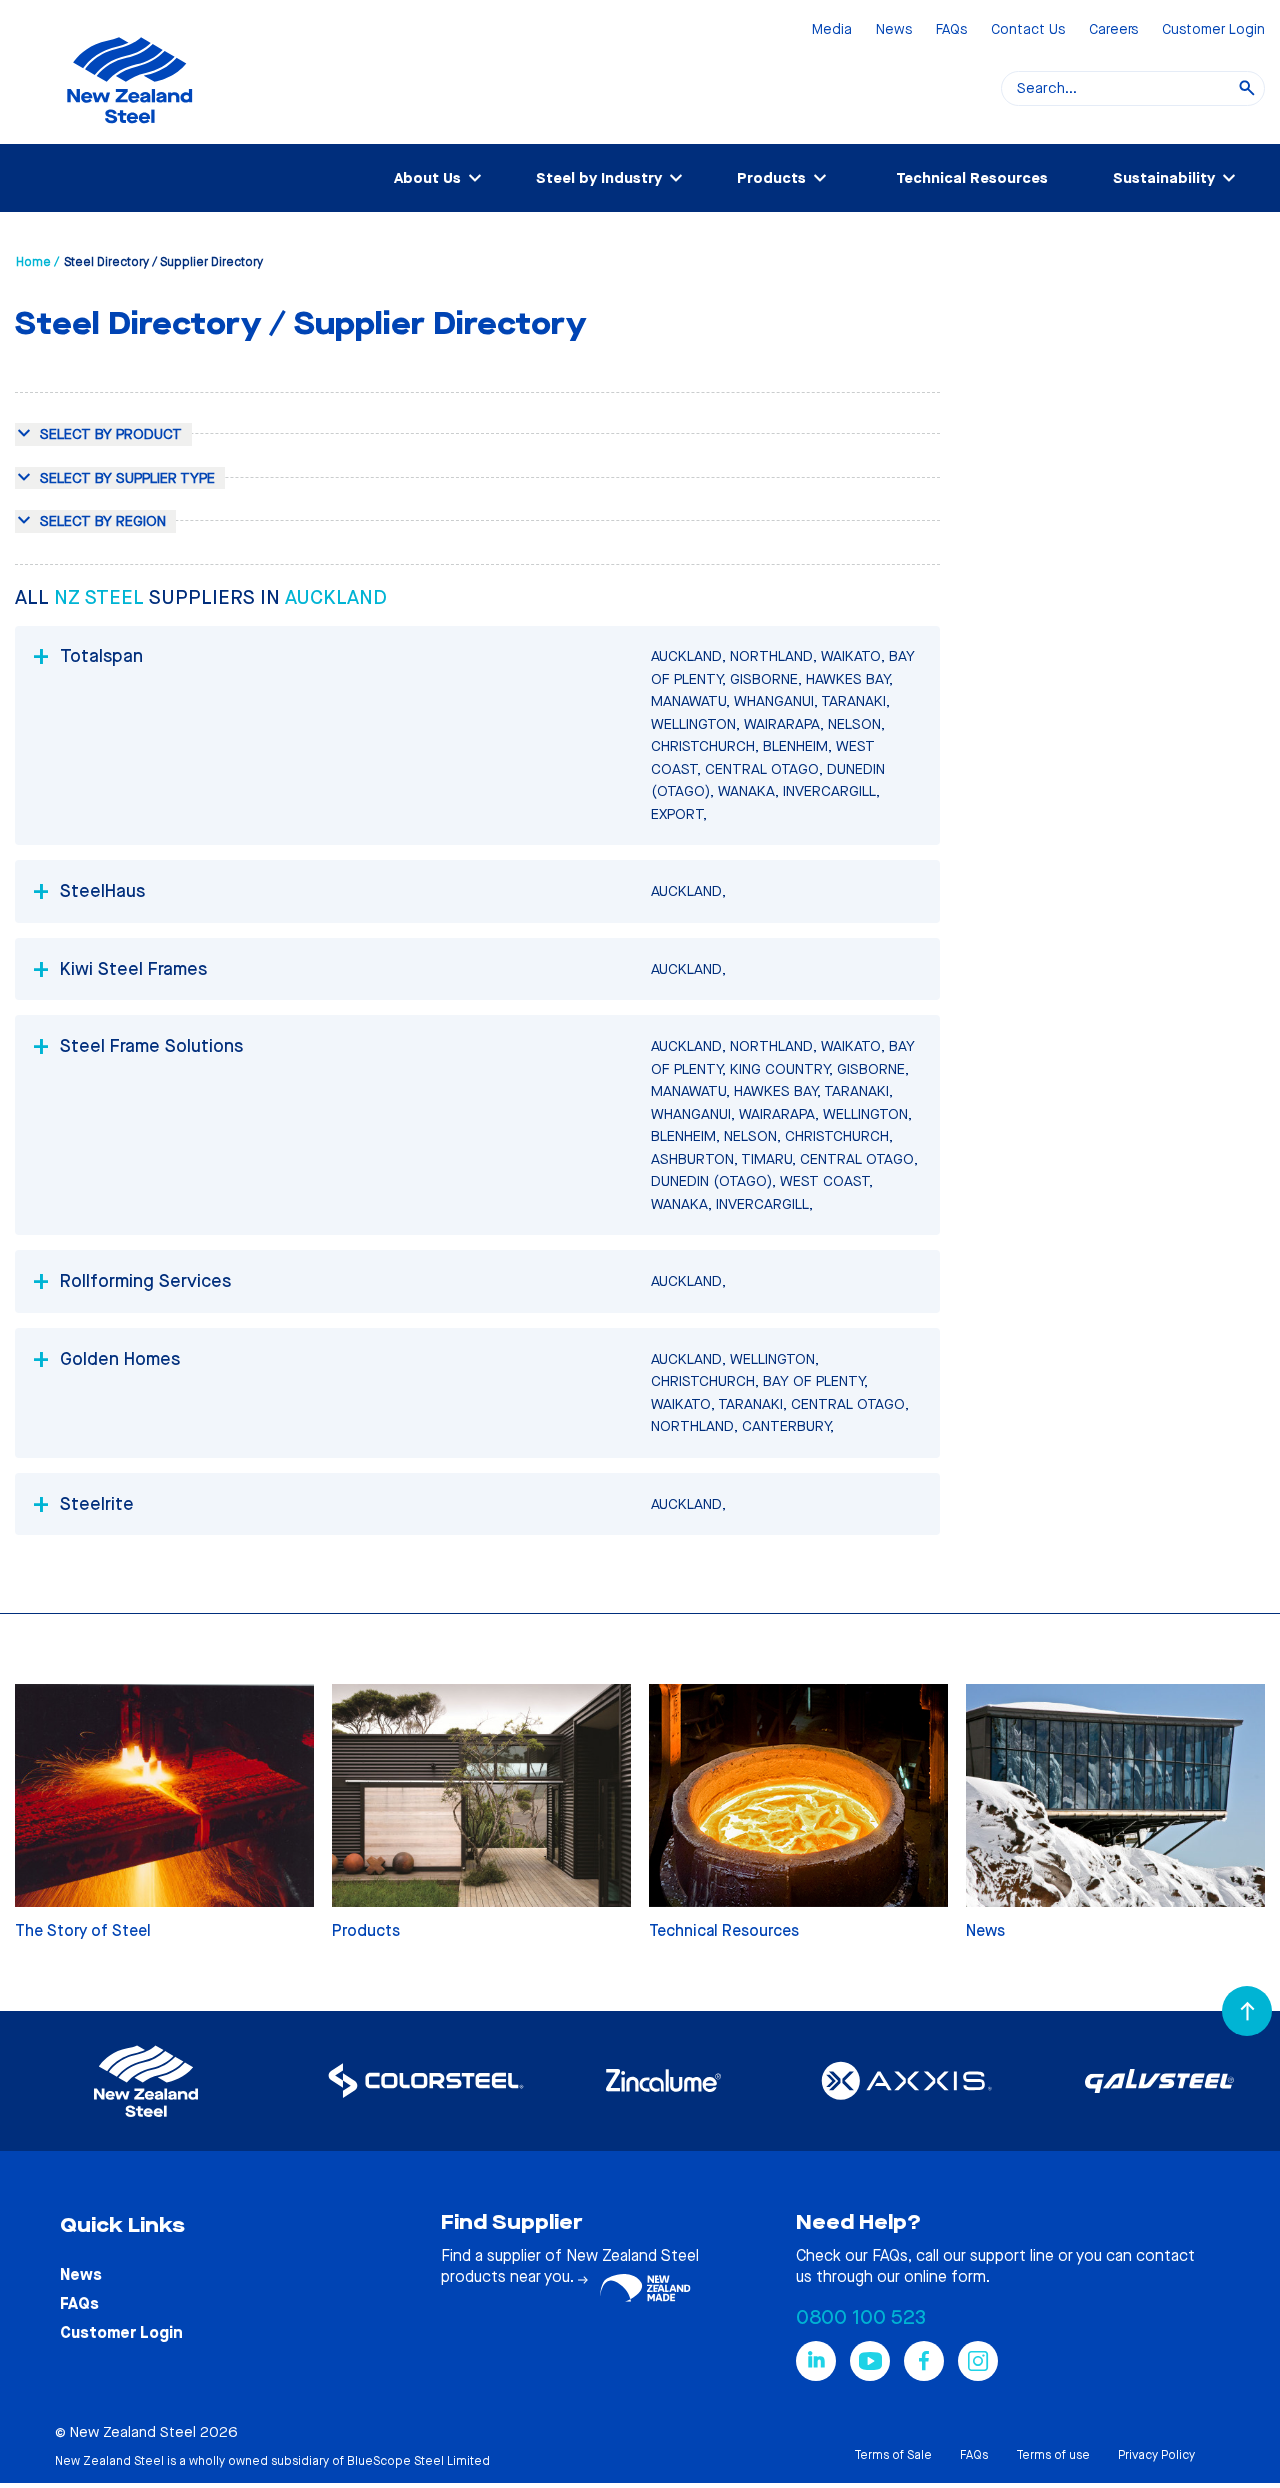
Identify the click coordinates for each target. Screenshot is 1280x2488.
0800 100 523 (861, 2317)
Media (832, 30)
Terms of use (1053, 2455)
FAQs (951, 30)
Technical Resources (972, 178)
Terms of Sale (893, 2455)
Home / (37, 262)
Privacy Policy (1156, 2455)
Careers (1113, 30)
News (894, 30)
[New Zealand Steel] (129, 135)
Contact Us (1028, 30)
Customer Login (1213, 30)
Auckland (336, 597)
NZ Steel (101, 597)
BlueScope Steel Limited (418, 2461)
